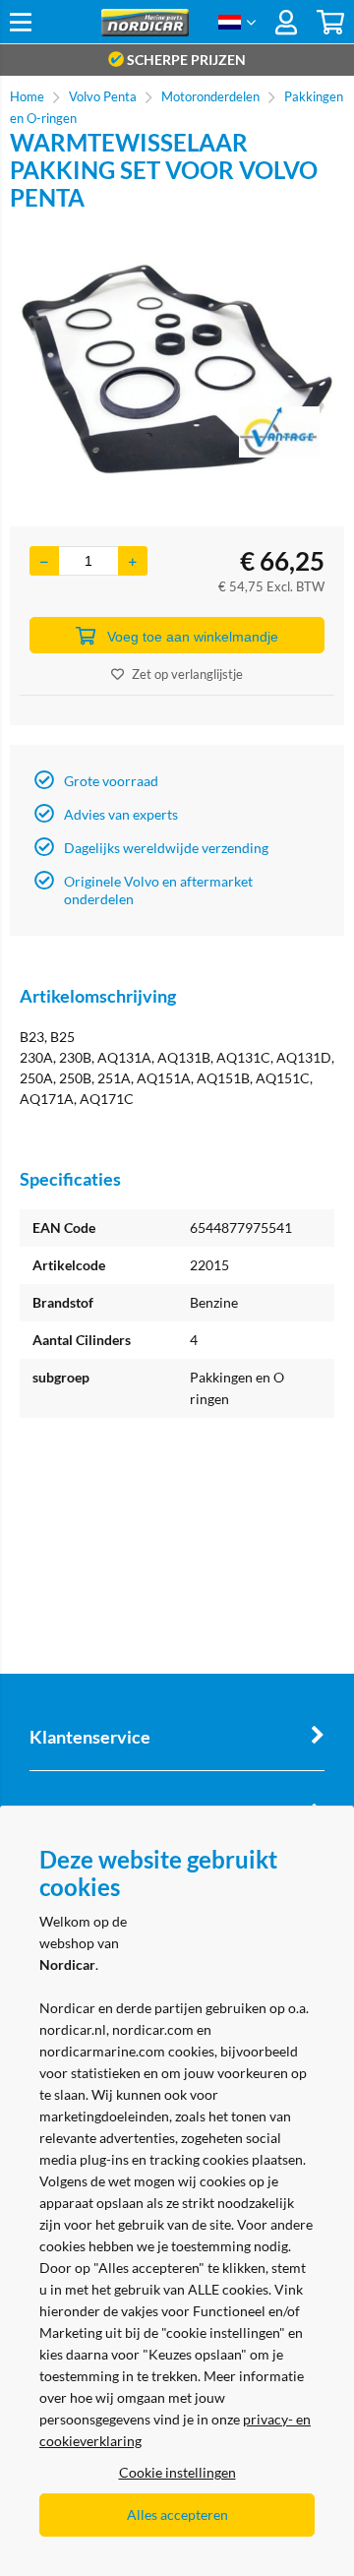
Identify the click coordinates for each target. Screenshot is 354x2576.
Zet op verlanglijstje (187, 674)
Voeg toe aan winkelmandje (193, 637)
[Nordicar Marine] (145, 31)
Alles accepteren (177, 2515)
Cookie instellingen (177, 2472)
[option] (177, 369)
